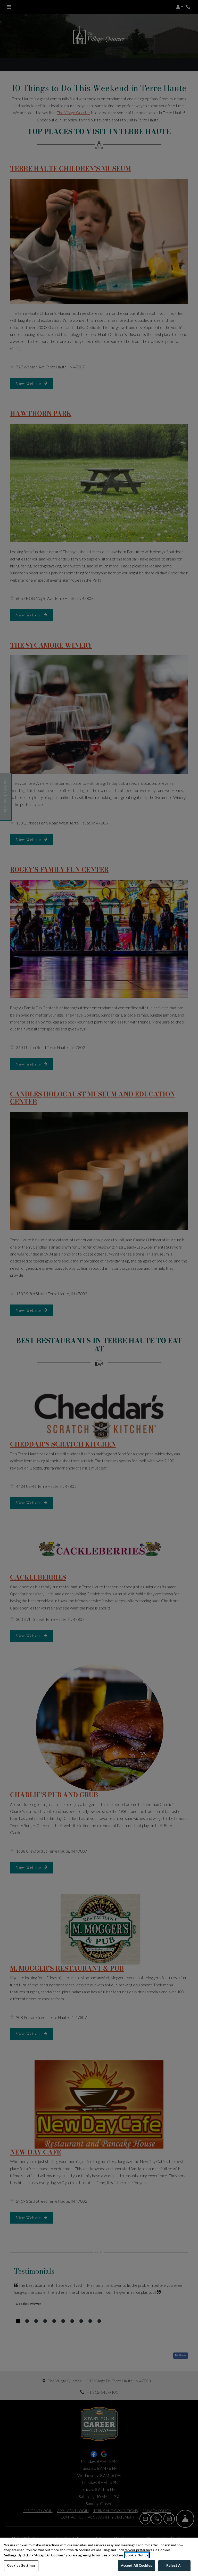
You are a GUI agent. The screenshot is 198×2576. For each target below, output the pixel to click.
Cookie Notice (137, 2555)
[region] (99, 2557)
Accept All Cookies (137, 2565)
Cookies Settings (21, 2565)
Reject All (174, 2565)
